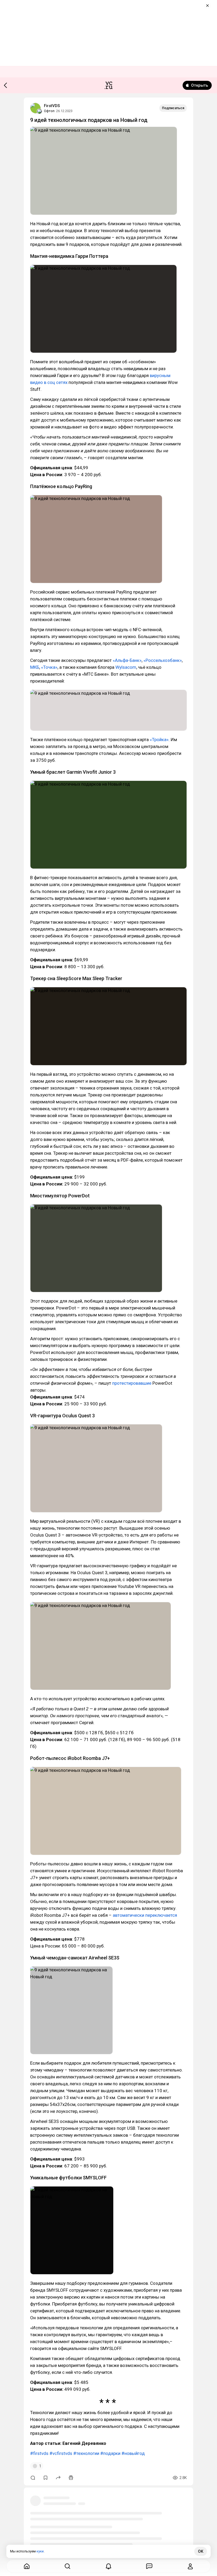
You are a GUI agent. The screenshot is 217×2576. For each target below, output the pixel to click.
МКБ (35, 667)
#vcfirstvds (61, 2453)
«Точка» (49, 667)
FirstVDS (52, 106)
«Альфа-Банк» (127, 660)
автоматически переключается (145, 1915)
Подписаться (173, 108)
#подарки (110, 2453)
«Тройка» (159, 740)
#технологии (86, 2453)
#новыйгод (133, 2453)
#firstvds (39, 2453)
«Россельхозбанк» (162, 660)
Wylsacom (126, 667)
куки (40, 2551)
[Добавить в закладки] (46, 2478)
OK (201, 2551)
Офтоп (49, 111)
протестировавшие (131, 1383)
